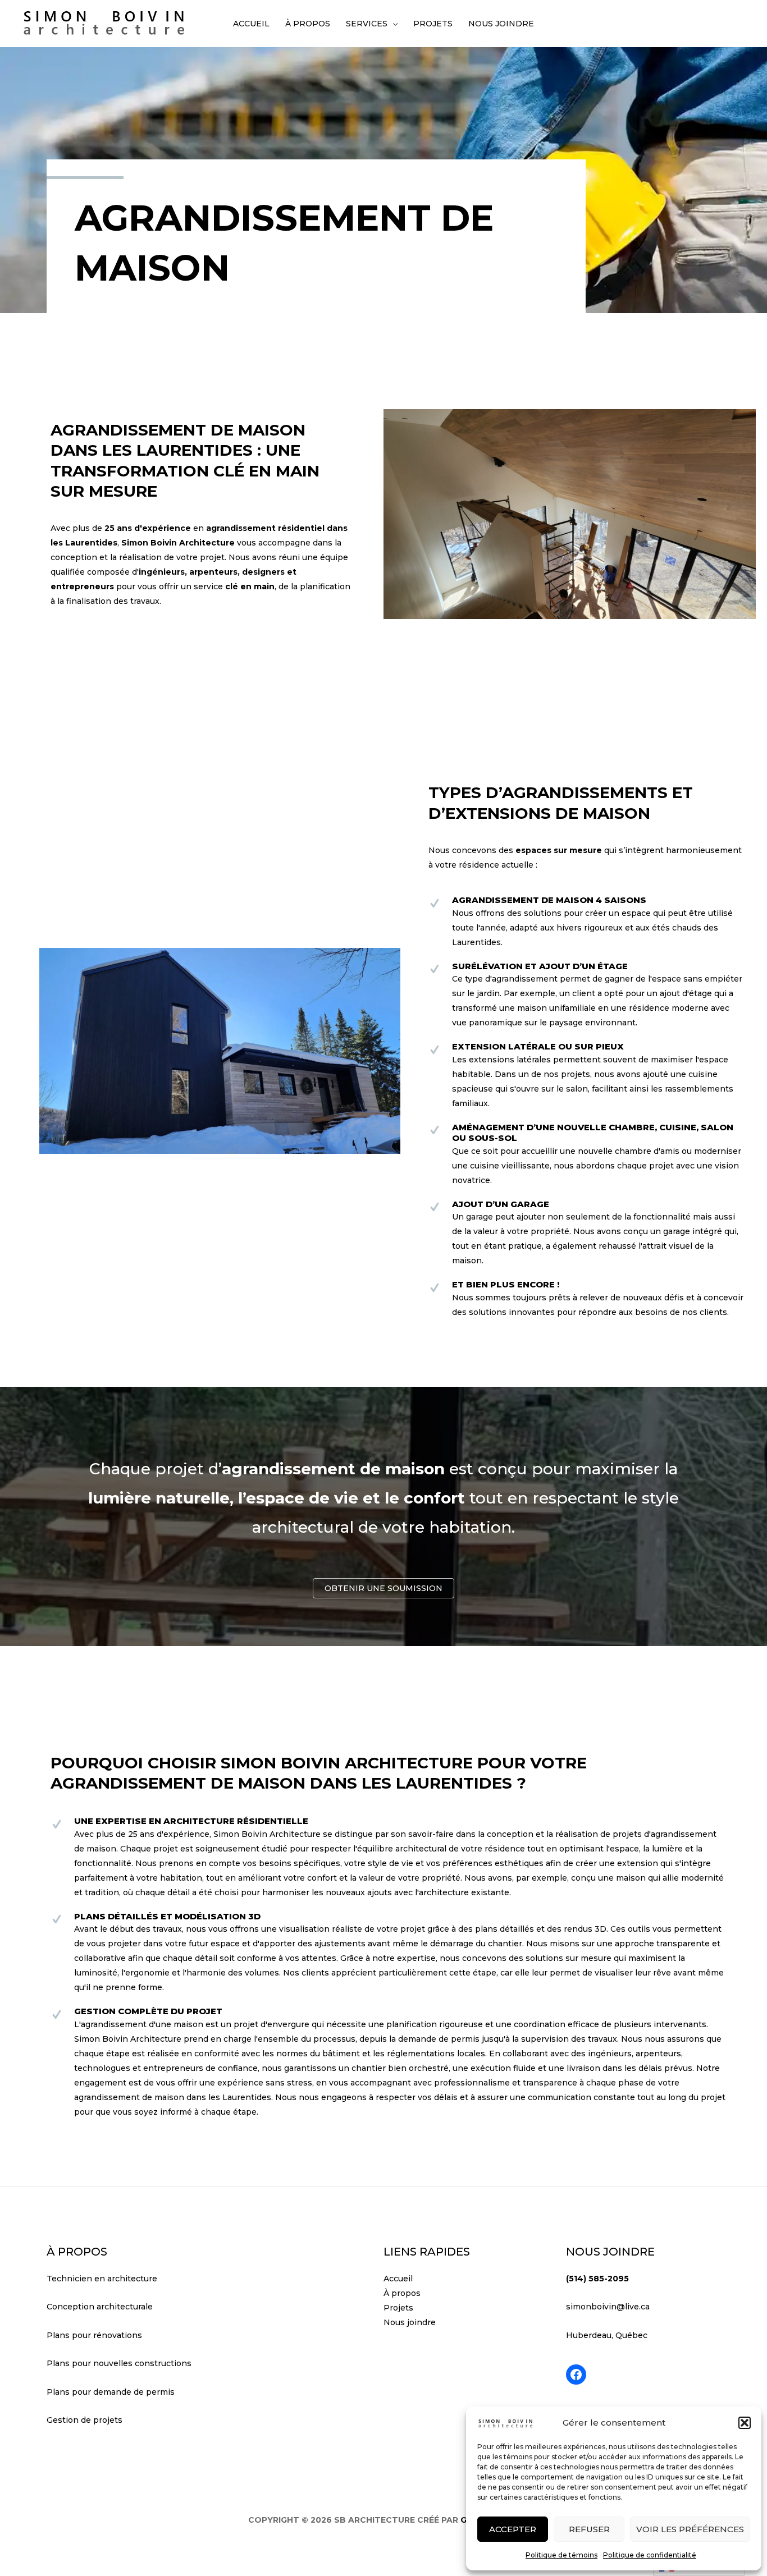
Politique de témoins (561, 2555)
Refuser (589, 2529)
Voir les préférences (690, 2529)
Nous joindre (410, 2322)
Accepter (513, 2529)
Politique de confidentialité (650, 2555)
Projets (398, 2308)
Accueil (398, 2279)
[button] (745, 2423)
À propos (402, 2293)
